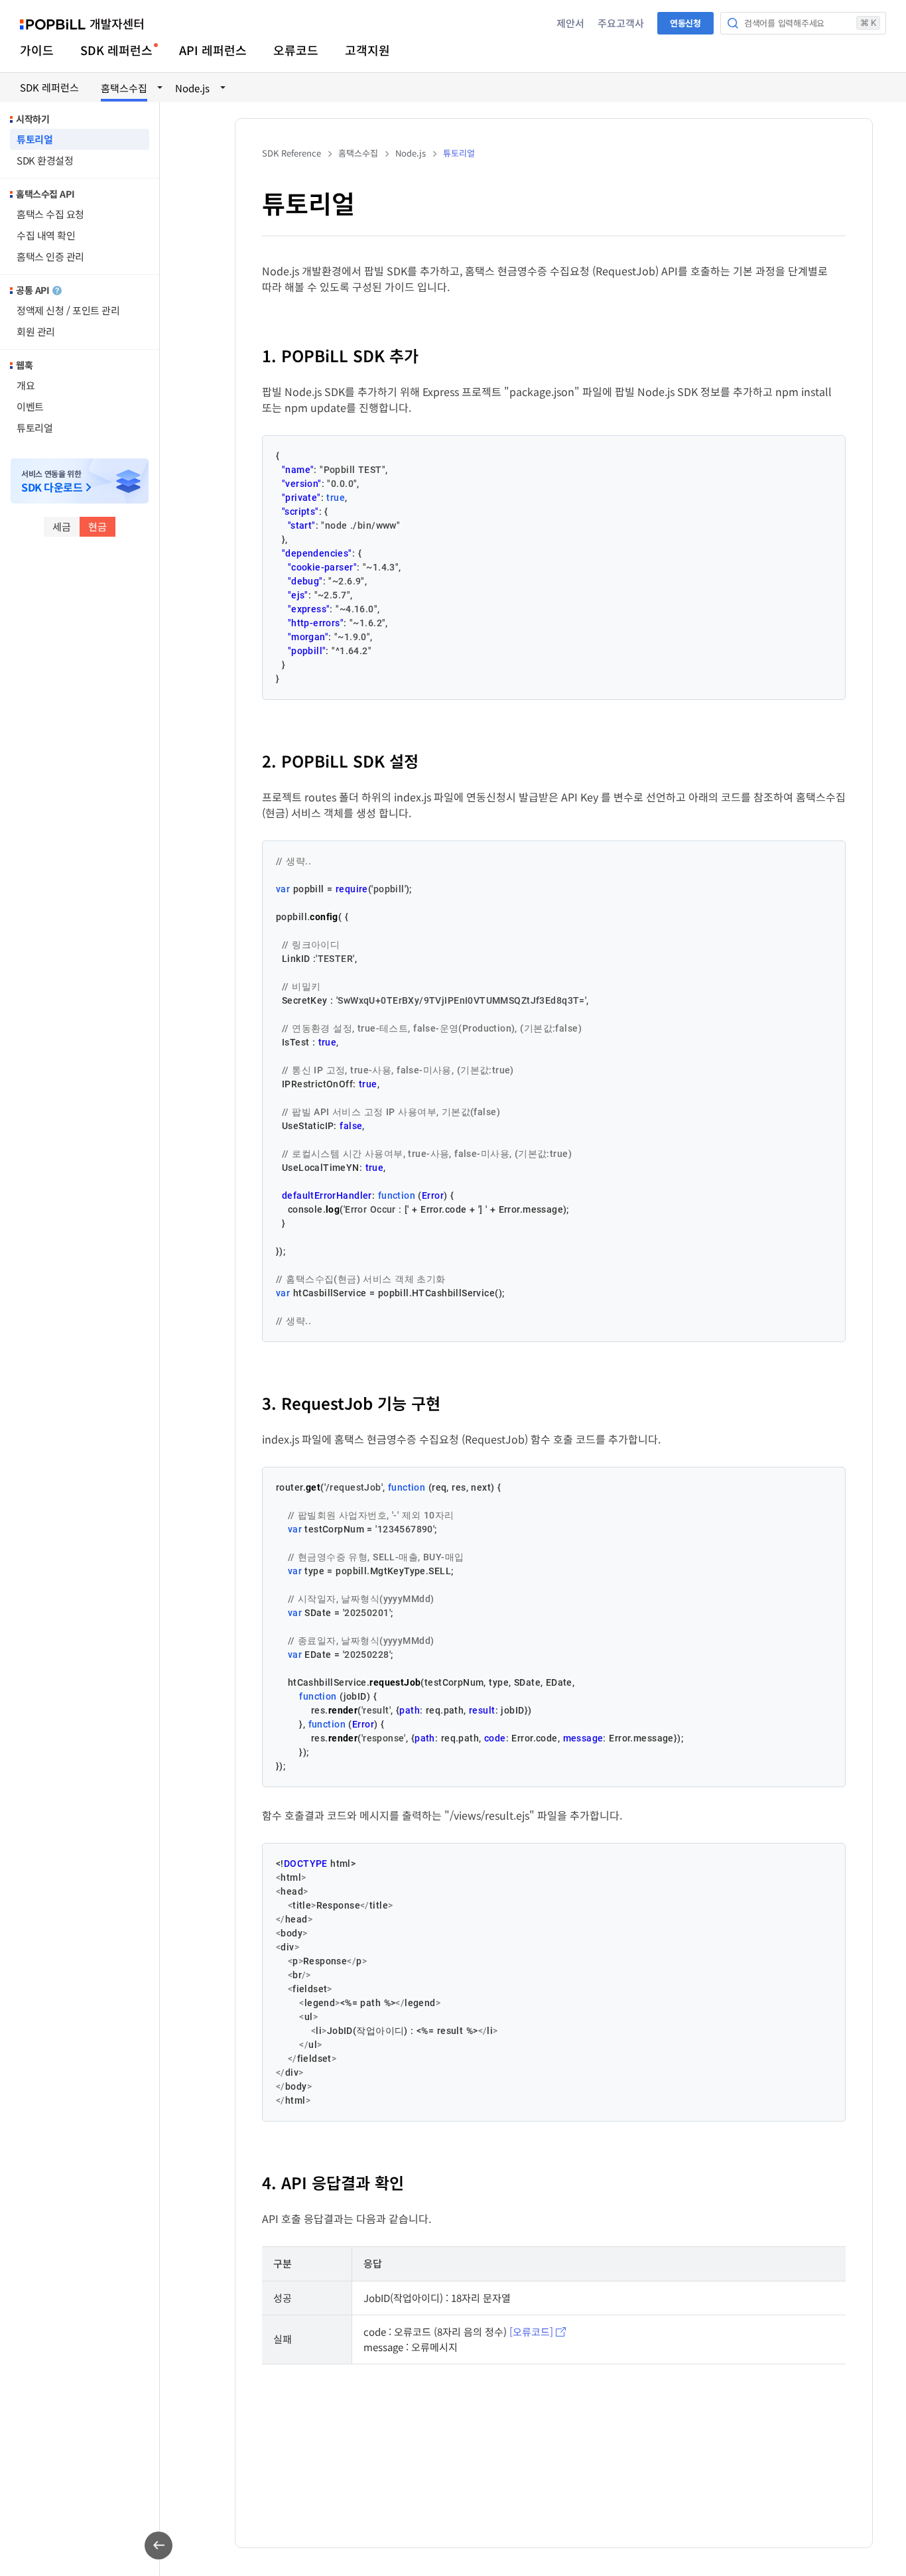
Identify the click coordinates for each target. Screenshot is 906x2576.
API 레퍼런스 (213, 50)
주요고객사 (621, 23)
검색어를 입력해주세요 (810, 23)
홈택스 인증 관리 (50, 256)
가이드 (37, 50)
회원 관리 (36, 331)
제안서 (570, 23)
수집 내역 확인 (46, 235)
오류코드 (296, 50)
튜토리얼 (34, 139)
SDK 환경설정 (45, 160)
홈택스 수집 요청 (50, 214)
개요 (26, 385)
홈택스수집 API (45, 194)
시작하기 (32, 119)
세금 (62, 526)
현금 (97, 526)
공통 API (32, 290)
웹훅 (24, 365)
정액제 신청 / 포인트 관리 (68, 310)
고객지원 (367, 50)
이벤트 (30, 406)
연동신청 (685, 23)
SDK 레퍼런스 (116, 50)
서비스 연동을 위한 (52, 481)
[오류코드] (531, 2332)
